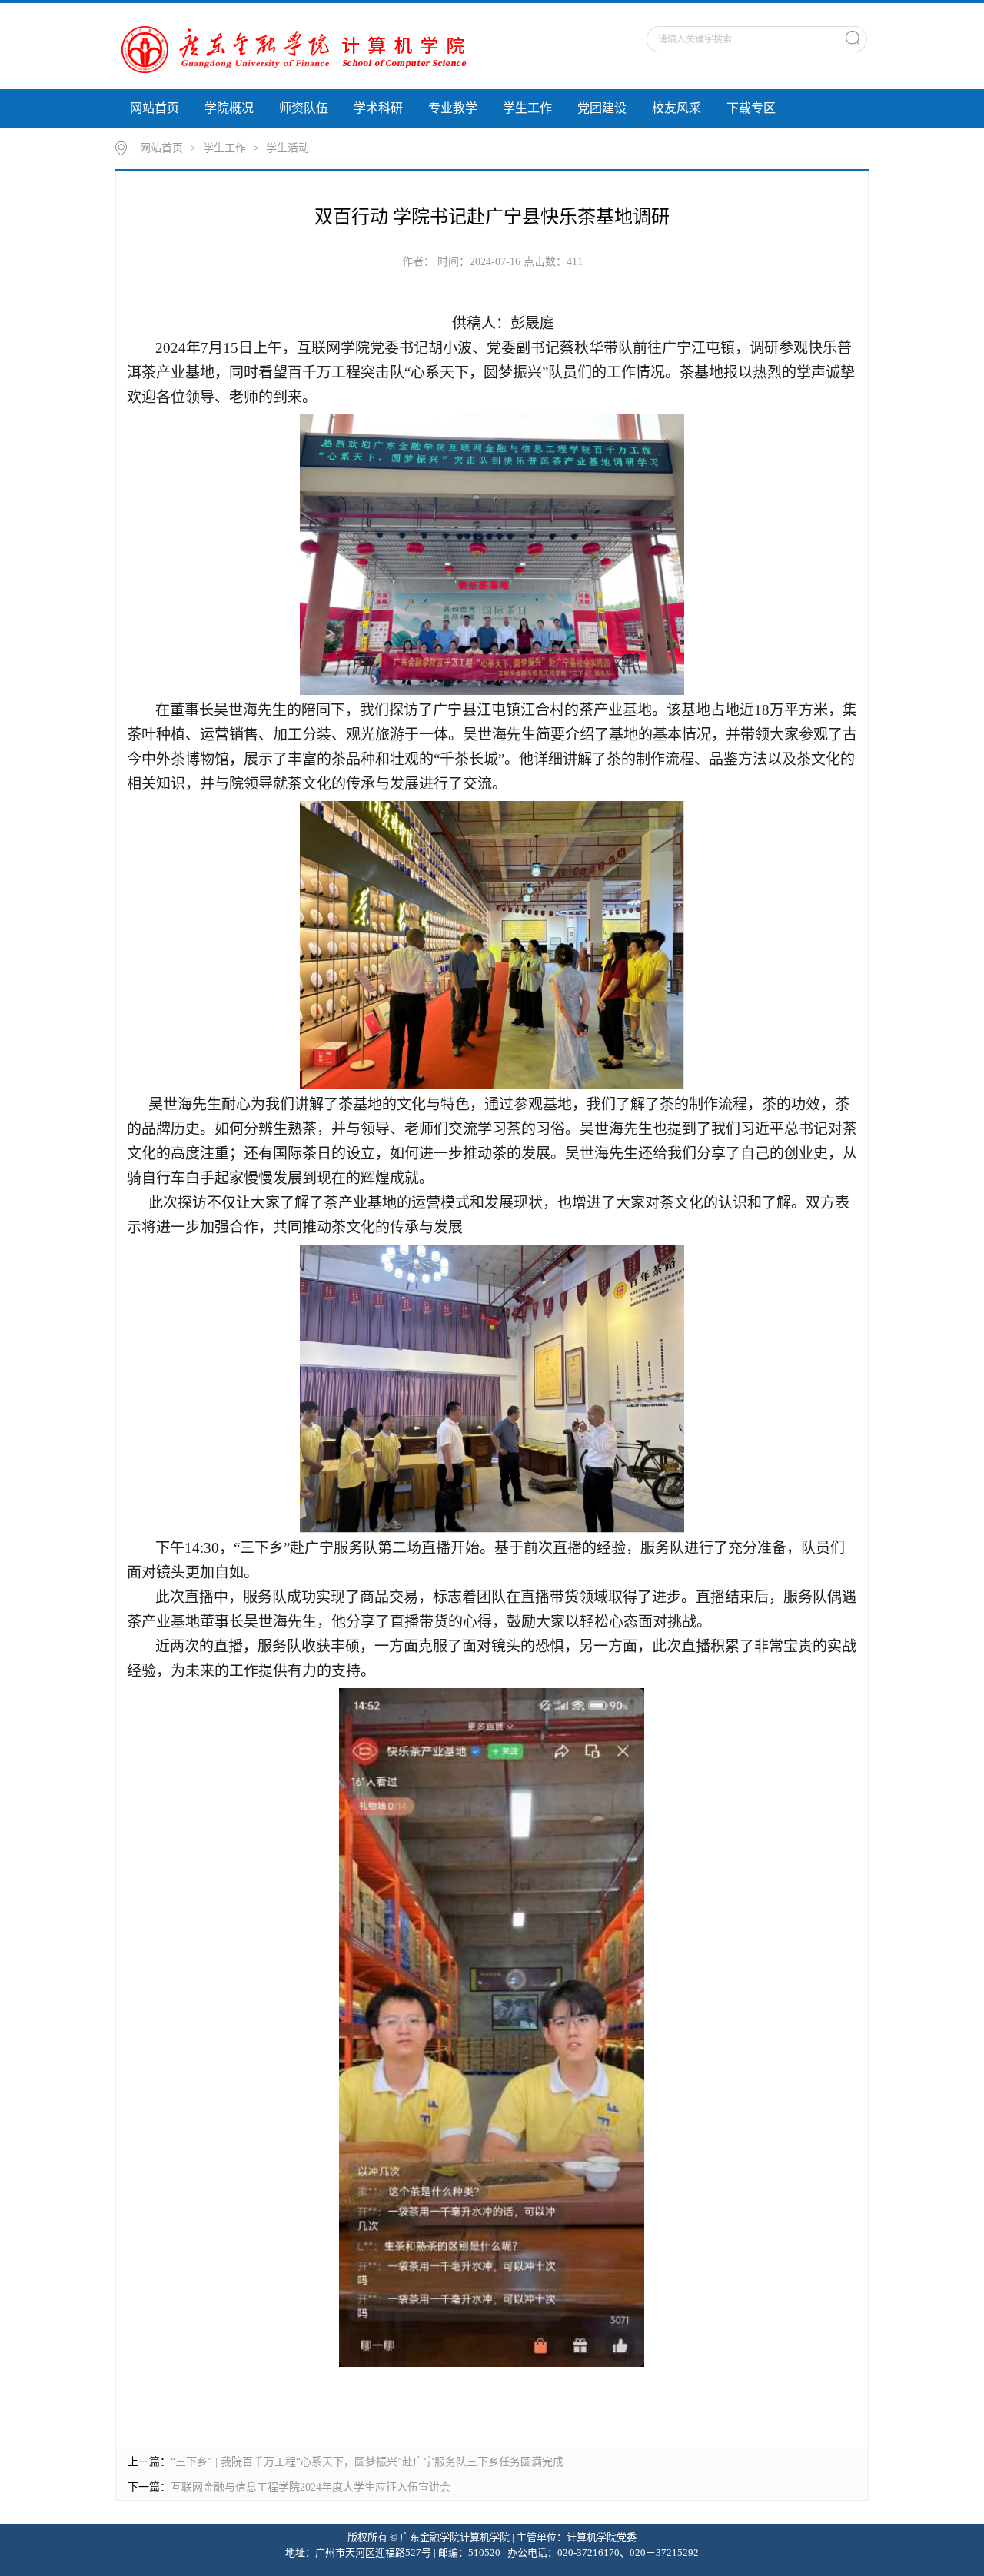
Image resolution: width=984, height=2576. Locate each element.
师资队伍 (304, 108)
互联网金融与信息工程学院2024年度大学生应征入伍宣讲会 (311, 2487)
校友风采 (676, 108)
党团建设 (602, 108)
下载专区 (751, 108)
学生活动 (288, 148)
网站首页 (155, 108)
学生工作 (527, 108)
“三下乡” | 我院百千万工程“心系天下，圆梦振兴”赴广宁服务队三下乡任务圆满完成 (367, 2462)
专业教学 (453, 108)
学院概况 (229, 108)
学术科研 (378, 108)
